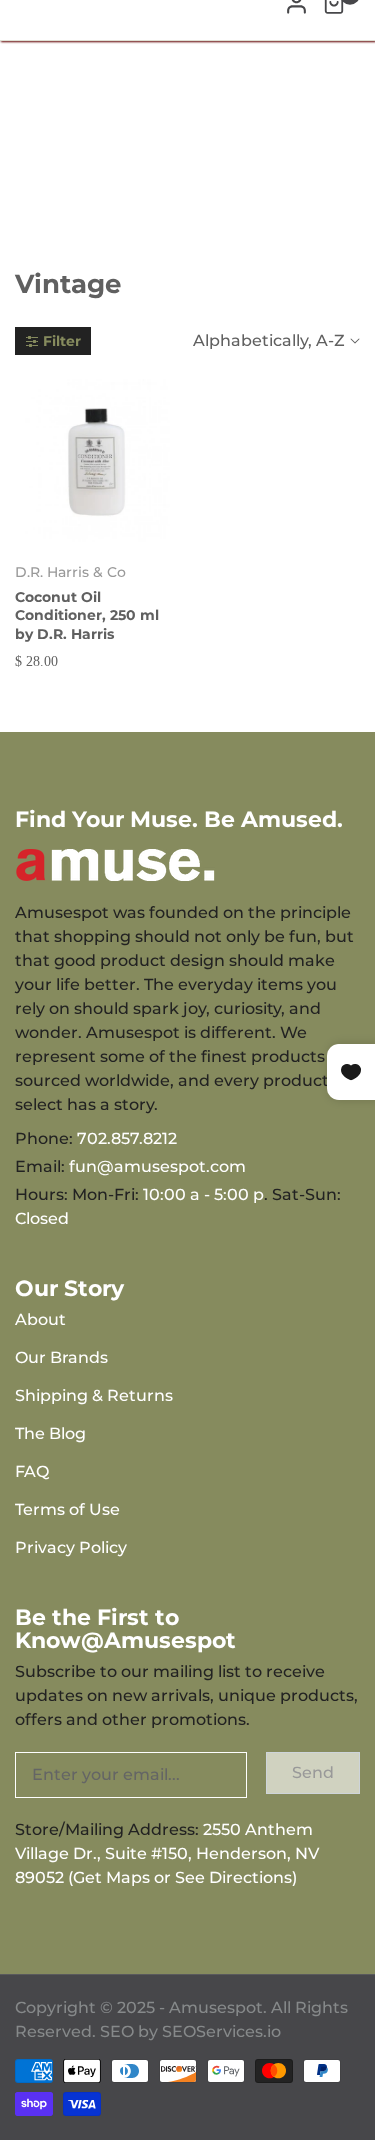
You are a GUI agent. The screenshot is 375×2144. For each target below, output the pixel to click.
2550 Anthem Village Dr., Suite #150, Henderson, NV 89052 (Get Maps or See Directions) (167, 1853)
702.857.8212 (127, 1138)
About (40, 1319)
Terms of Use (67, 1509)
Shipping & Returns (94, 1395)
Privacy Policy (71, 1547)
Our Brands (61, 1357)
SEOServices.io (221, 2031)
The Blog (50, 1433)
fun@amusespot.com (157, 1166)
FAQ (32, 1471)
